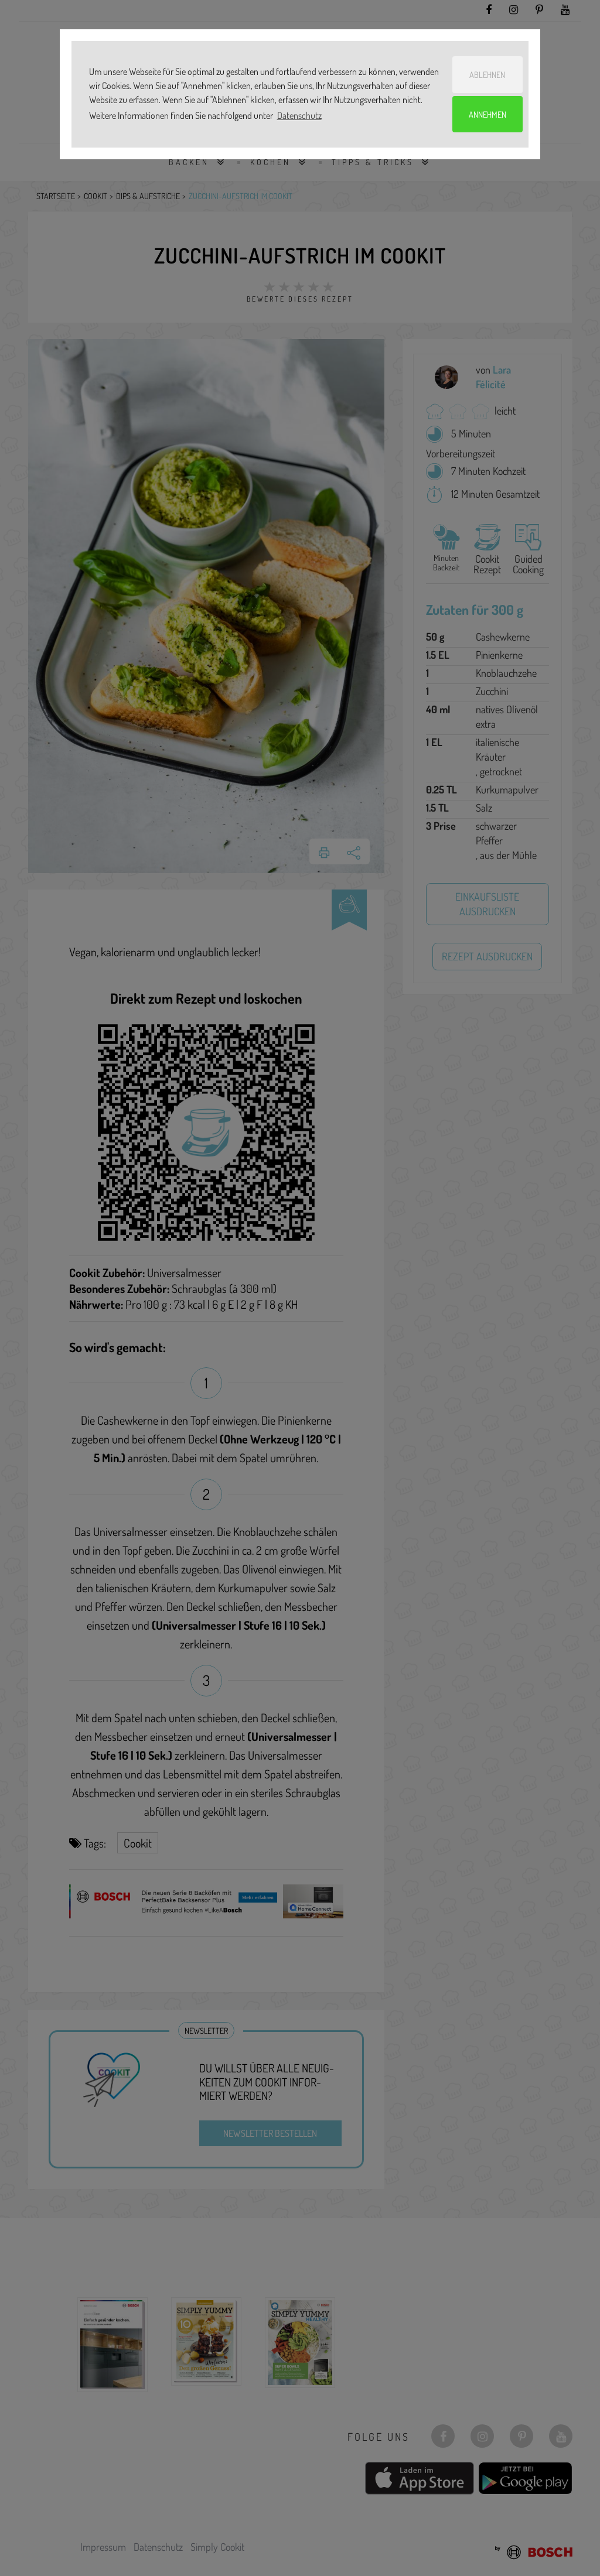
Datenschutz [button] (299, 115)
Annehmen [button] (487, 114)
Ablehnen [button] (487, 74)
